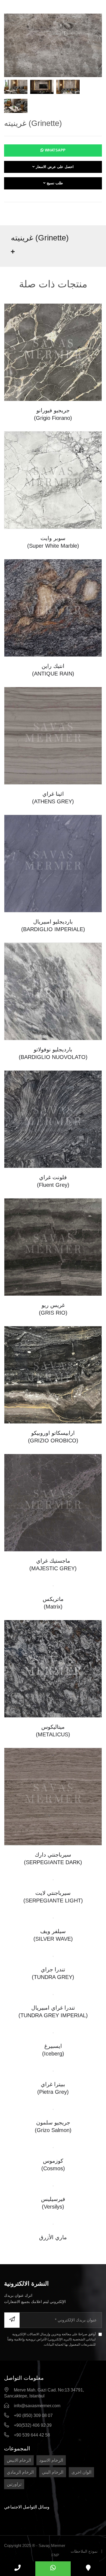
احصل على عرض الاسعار (54, 167)
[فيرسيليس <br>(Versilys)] (53, 2186)
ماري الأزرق (53, 2237)
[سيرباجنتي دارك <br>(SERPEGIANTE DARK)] (53, 1796)
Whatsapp (55, 150)
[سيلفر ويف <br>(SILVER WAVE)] (53, 1918)
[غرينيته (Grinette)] (53, 45)
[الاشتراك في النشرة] (12, 2320)
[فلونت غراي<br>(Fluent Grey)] (53, 1119)
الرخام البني (53, 2472)
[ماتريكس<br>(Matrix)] (53, 1586)
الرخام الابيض (19, 2460)
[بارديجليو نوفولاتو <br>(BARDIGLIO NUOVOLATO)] (53, 991)
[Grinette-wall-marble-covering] (68, 88)
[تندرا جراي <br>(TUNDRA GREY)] (53, 1956)
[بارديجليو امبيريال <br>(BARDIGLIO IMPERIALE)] (53, 863)
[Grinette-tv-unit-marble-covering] (42, 88)
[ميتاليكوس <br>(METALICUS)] (53, 1668)
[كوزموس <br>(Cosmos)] (53, 2147)
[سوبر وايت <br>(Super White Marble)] (53, 480)
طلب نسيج (54, 183)
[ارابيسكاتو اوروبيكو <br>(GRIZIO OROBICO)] (53, 1374)
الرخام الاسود (51, 2460)
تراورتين (14, 2484)
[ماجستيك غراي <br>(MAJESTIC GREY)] (53, 1502)
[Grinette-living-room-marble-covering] (16, 107)
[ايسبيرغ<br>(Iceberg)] (53, 2033)
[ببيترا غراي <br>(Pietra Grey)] (53, 2071)
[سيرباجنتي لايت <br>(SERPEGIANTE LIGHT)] (53, 1879)
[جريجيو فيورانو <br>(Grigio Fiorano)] (53, 352)
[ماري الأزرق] (53, 2224)
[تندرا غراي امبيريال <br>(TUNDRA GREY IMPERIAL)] (53, 1994)
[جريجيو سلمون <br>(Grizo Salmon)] (53, 2109)
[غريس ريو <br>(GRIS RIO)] (53, 1247)
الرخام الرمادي (20, 2472)
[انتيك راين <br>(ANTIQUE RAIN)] (53, 607)
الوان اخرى (81, 2472)
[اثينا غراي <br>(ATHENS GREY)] (53, 735)
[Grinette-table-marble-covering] (16, 88)
